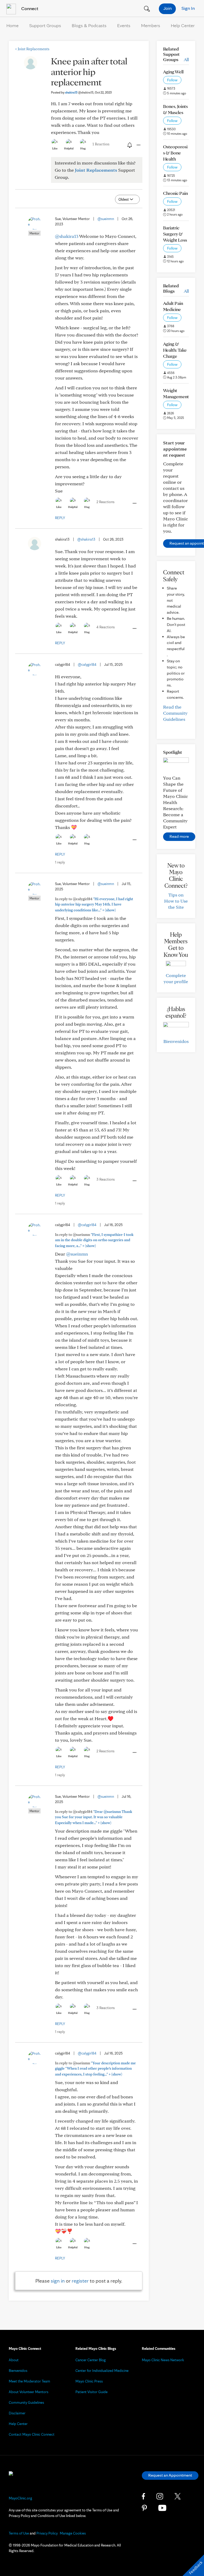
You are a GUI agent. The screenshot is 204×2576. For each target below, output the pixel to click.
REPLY (60, 518)
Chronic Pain (175, 193)
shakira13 (79, 92)
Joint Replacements (32, 49)
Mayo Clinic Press (89, 2381)
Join (167, 8)
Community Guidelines (26, 2402)
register (80, 2281)
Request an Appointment (170, 2475)
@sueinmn (106, 219)
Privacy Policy (47, 2533)
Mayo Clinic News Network (163, 2360)
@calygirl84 (87, 664)
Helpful (69, 148)
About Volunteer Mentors (29, 2392)
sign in (58, 2281)
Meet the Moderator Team (29, 2381)
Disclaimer (17, 2413)
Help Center (183, 25)
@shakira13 (67, 236)
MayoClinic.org (20, 2498)
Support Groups (45, 25)
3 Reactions (106, 1179)
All (186, 59)
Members (151, 25)
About (14, 2360)
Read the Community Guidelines (175, 713)
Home (12, 25)
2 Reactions (105, 502)
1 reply (60, 862)
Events (124, 25)
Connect (29, 8)
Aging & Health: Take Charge (175, 350)
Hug (83, 148)
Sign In (188, 8)
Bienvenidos (176, 1041)
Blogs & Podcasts (89, 25)
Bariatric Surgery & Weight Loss (175, 234)
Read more (179, 836)
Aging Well (173, 72)
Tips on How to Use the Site (176, 901)
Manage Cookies (73, 2533)
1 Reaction (101, 144)
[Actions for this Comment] (134, 503)
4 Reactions (106, 627)
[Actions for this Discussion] (138, 145)
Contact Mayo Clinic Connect (32, 2434)
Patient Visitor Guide (92, 2392)
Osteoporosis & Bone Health (175, 153)
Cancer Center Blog (91, 2360)
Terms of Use (19, 2533)
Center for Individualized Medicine (102, 2371)
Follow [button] (172, 80)
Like (55, 148)
